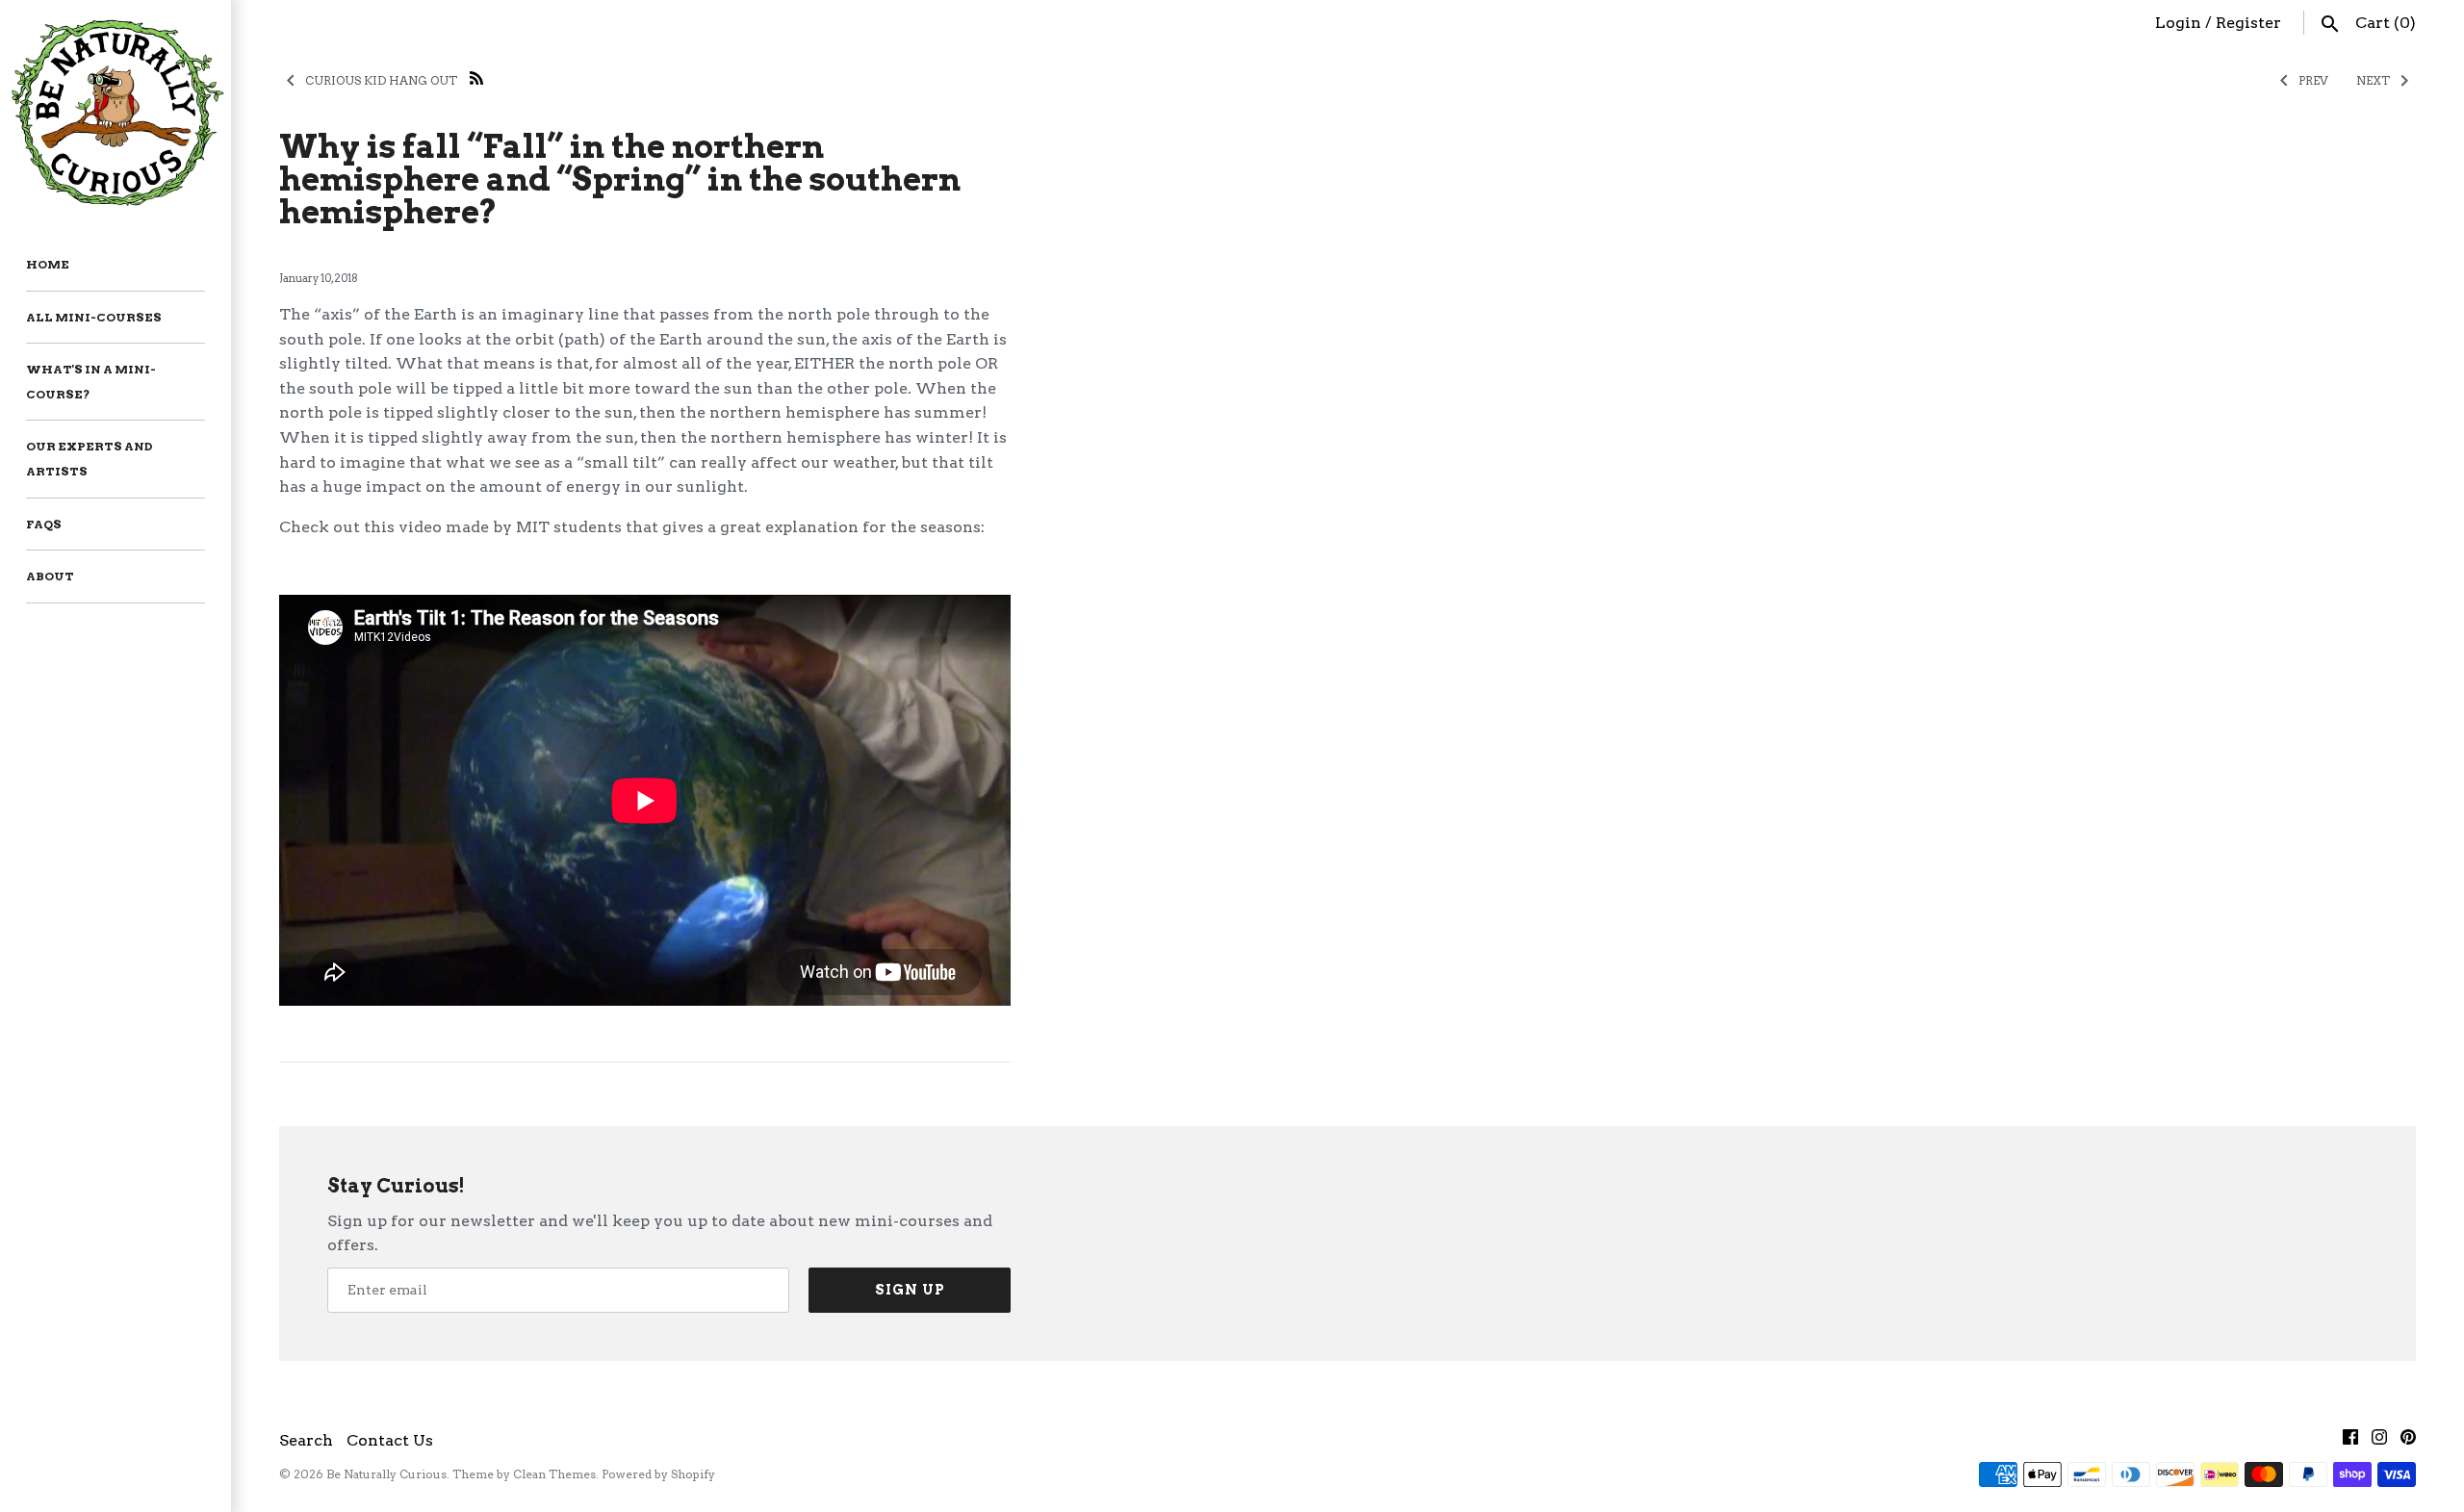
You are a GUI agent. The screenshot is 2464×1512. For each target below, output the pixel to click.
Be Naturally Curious (386, 1474)
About (50, 576)
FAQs (44, 524)
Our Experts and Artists (90, 459)
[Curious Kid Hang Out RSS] (476, 77)
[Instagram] (2379, 1441)
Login (2178, 23)
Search (306, 1440)
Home (48, 264)
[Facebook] (2350, 1441)
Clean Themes (554, 1474)
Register (2248, 23)
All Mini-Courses (94, 317)
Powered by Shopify (658, 1474)
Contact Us (390, 1440)
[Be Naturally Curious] (115, 110)
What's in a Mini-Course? (91, 382)
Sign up (910, 1290)
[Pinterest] (2408, 1441)
